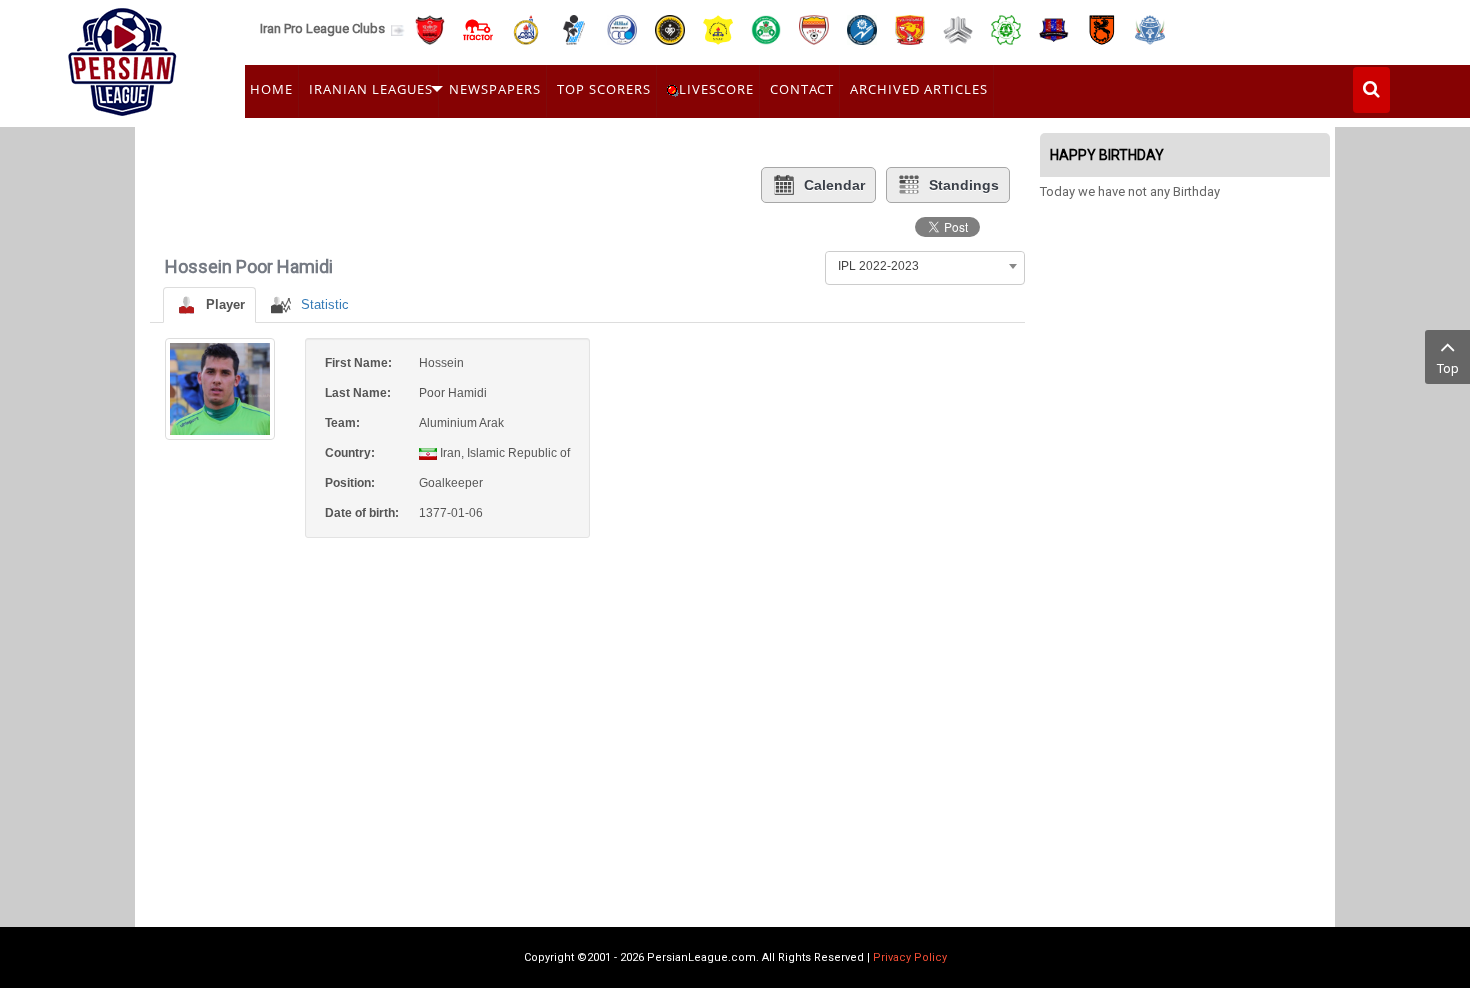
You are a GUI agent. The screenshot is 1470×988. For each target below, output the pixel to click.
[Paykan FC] (574, 28)
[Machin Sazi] (1006, 28)
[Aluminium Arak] (1150, 28)
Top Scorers (604, 89)
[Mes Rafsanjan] (1102, 28)
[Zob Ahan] (766, 28)
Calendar (834, 185)
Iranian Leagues (371, 89)
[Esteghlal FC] (622, 28)
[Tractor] (478, 28)
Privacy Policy (910, 957)
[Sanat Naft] (718, 28)
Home (271, 89)
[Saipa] (958, 29)
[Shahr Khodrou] (910, 28)
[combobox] (925, 266)
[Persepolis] (430, 28)
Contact (802, 89)
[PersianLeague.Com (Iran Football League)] (122, 57)
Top (1448, 368)
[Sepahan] (670, 28)
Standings (964, 185)
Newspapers (495, 89)
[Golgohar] (862, 28)
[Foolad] (814, 28)
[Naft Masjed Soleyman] (526, 28)
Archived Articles (919, 89)
